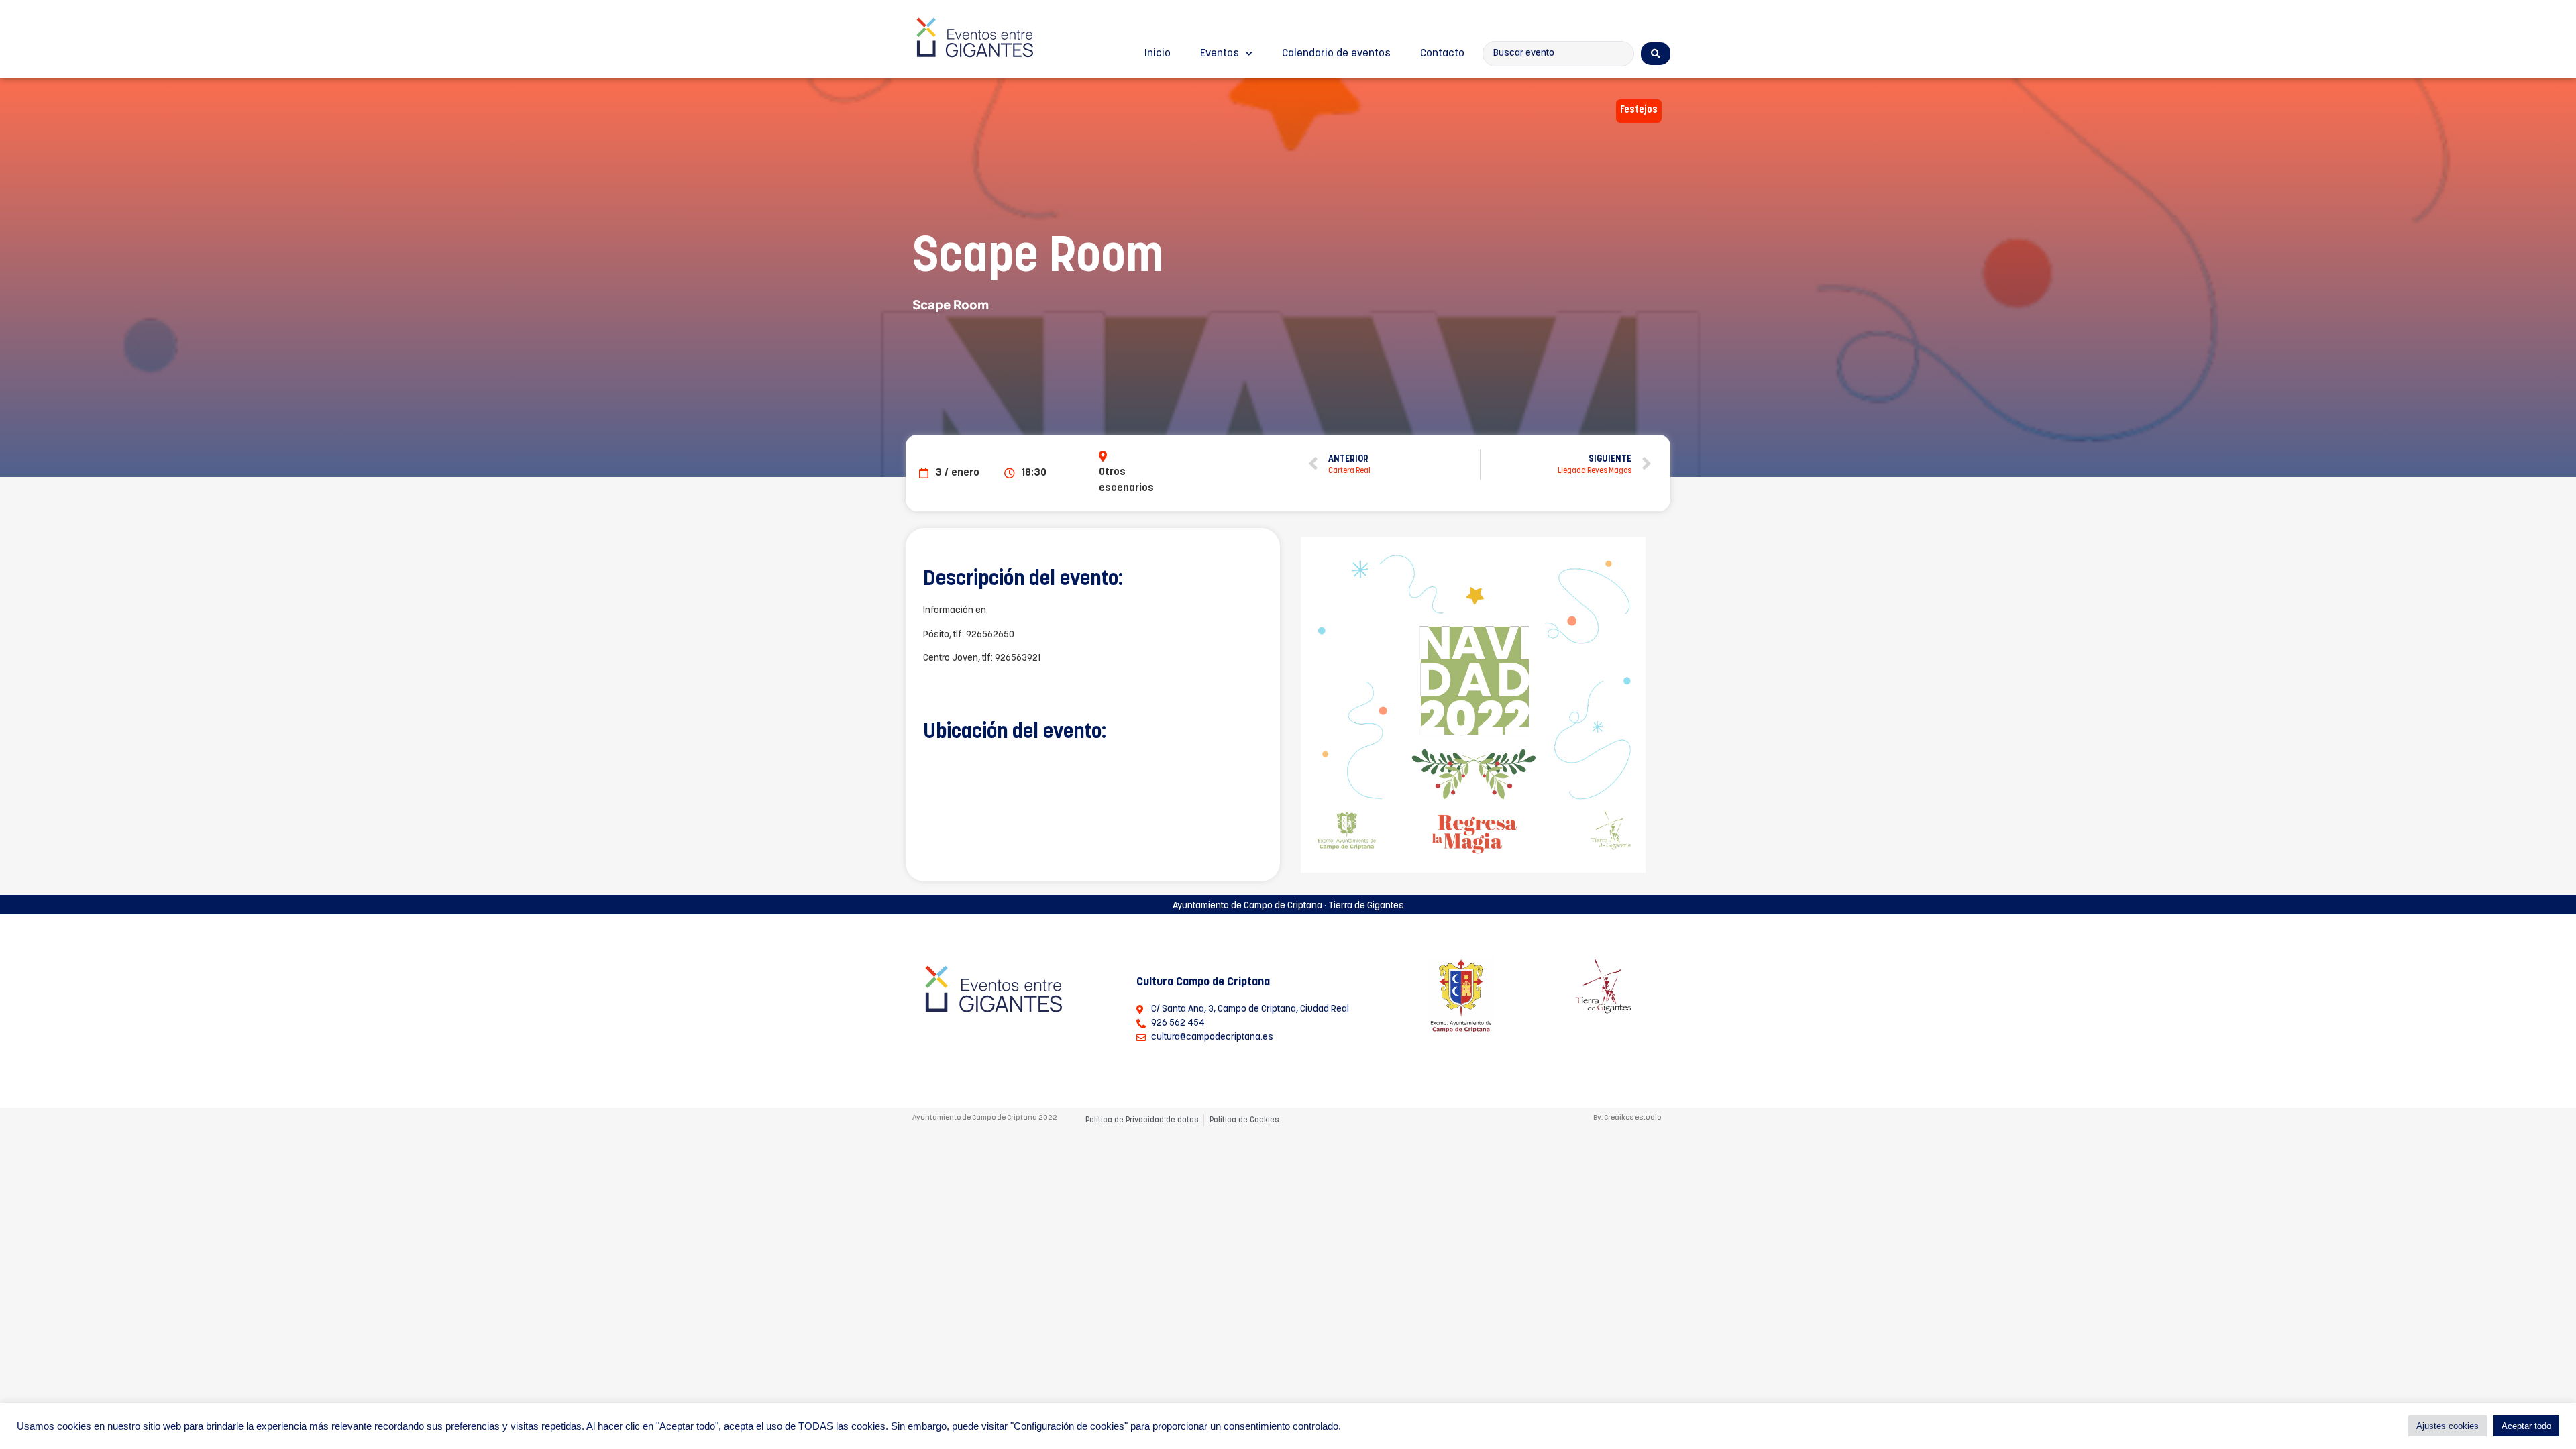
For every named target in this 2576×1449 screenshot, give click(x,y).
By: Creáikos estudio (1627, 1118)
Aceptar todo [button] (2526, 1426)
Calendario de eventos (1336, 54)
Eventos (1220, 54)
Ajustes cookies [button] (2448, 1426)
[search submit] (1656, 54)
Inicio (1158, 54)
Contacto (1442, 54)
